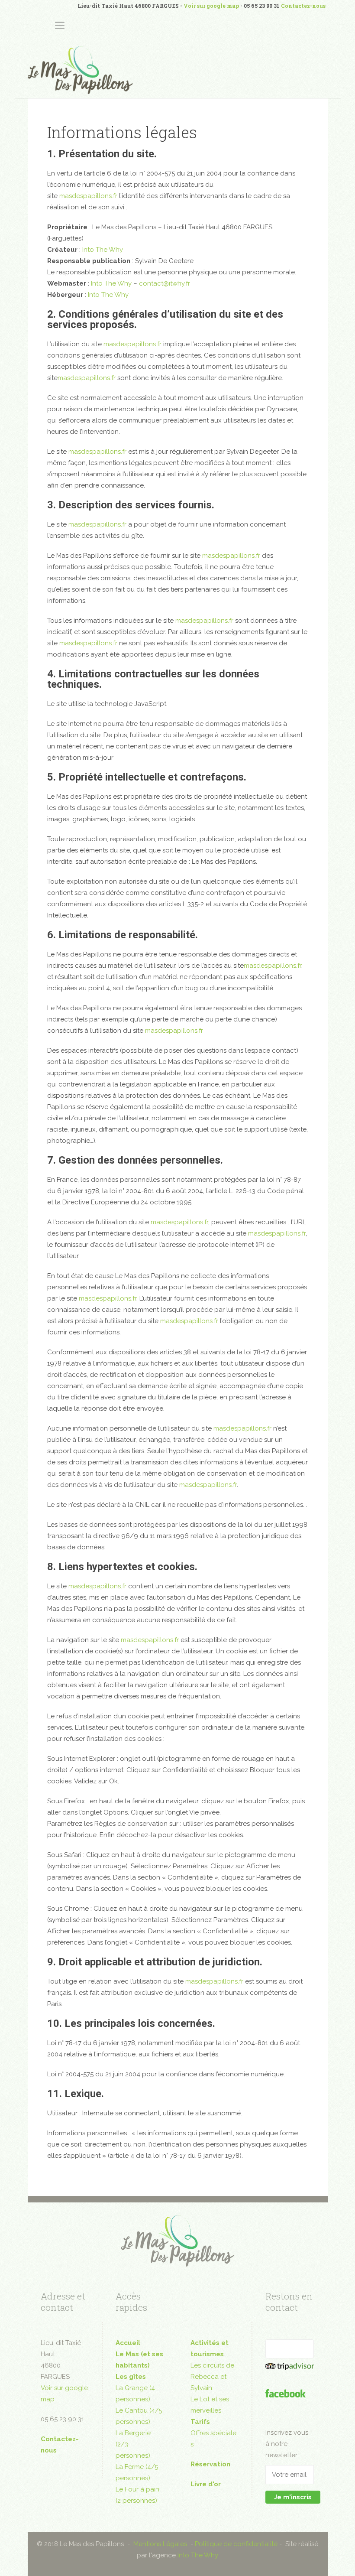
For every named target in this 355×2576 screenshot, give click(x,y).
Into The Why (103, 250)
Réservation (210, 2464)
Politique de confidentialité (236, 2544)
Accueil (128, 2343)
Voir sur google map (211, 6)
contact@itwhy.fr (165, 283)
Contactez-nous (303, 6)
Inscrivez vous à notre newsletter (287, 2444)
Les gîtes (131, 2377)
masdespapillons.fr (88, 196)
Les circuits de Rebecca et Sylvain (212, 2377)
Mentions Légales (160, 2544)
